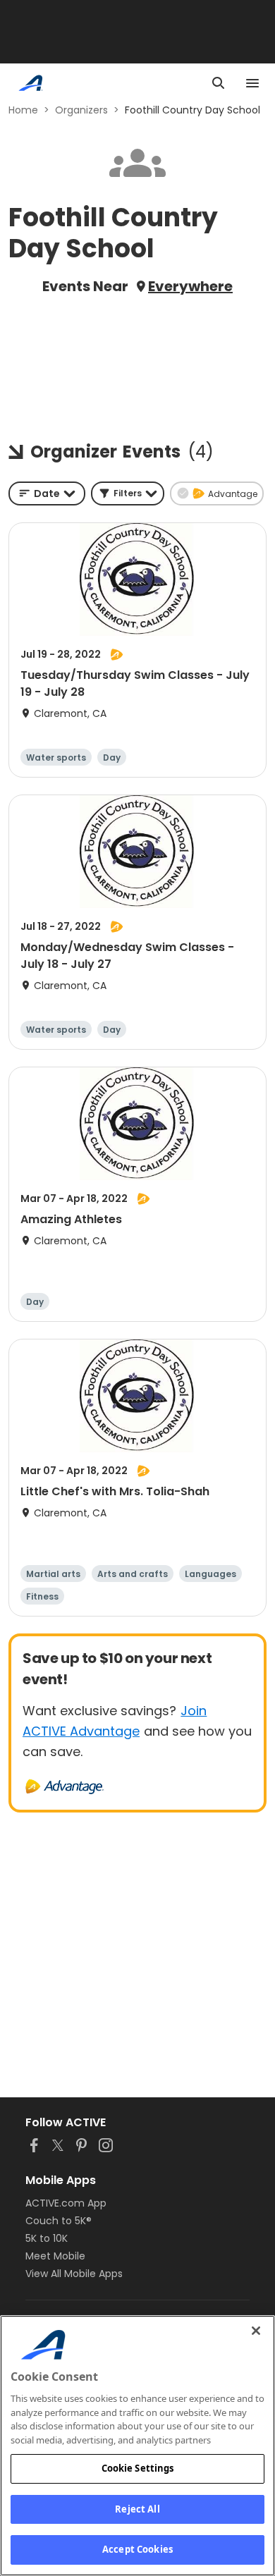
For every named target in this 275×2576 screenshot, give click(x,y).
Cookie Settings (138, 2468)
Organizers (81, 110)
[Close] (256, 2331)
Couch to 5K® (59, 2221)
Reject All (137, 2509)
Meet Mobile (55, 2256)
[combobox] (47, 493)
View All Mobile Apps (74, 2274)
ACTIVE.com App (66, 2203)
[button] (128, 493)
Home (23, 110)
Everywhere (190, 286)
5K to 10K (47, 2238)
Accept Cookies (137, 2549)
